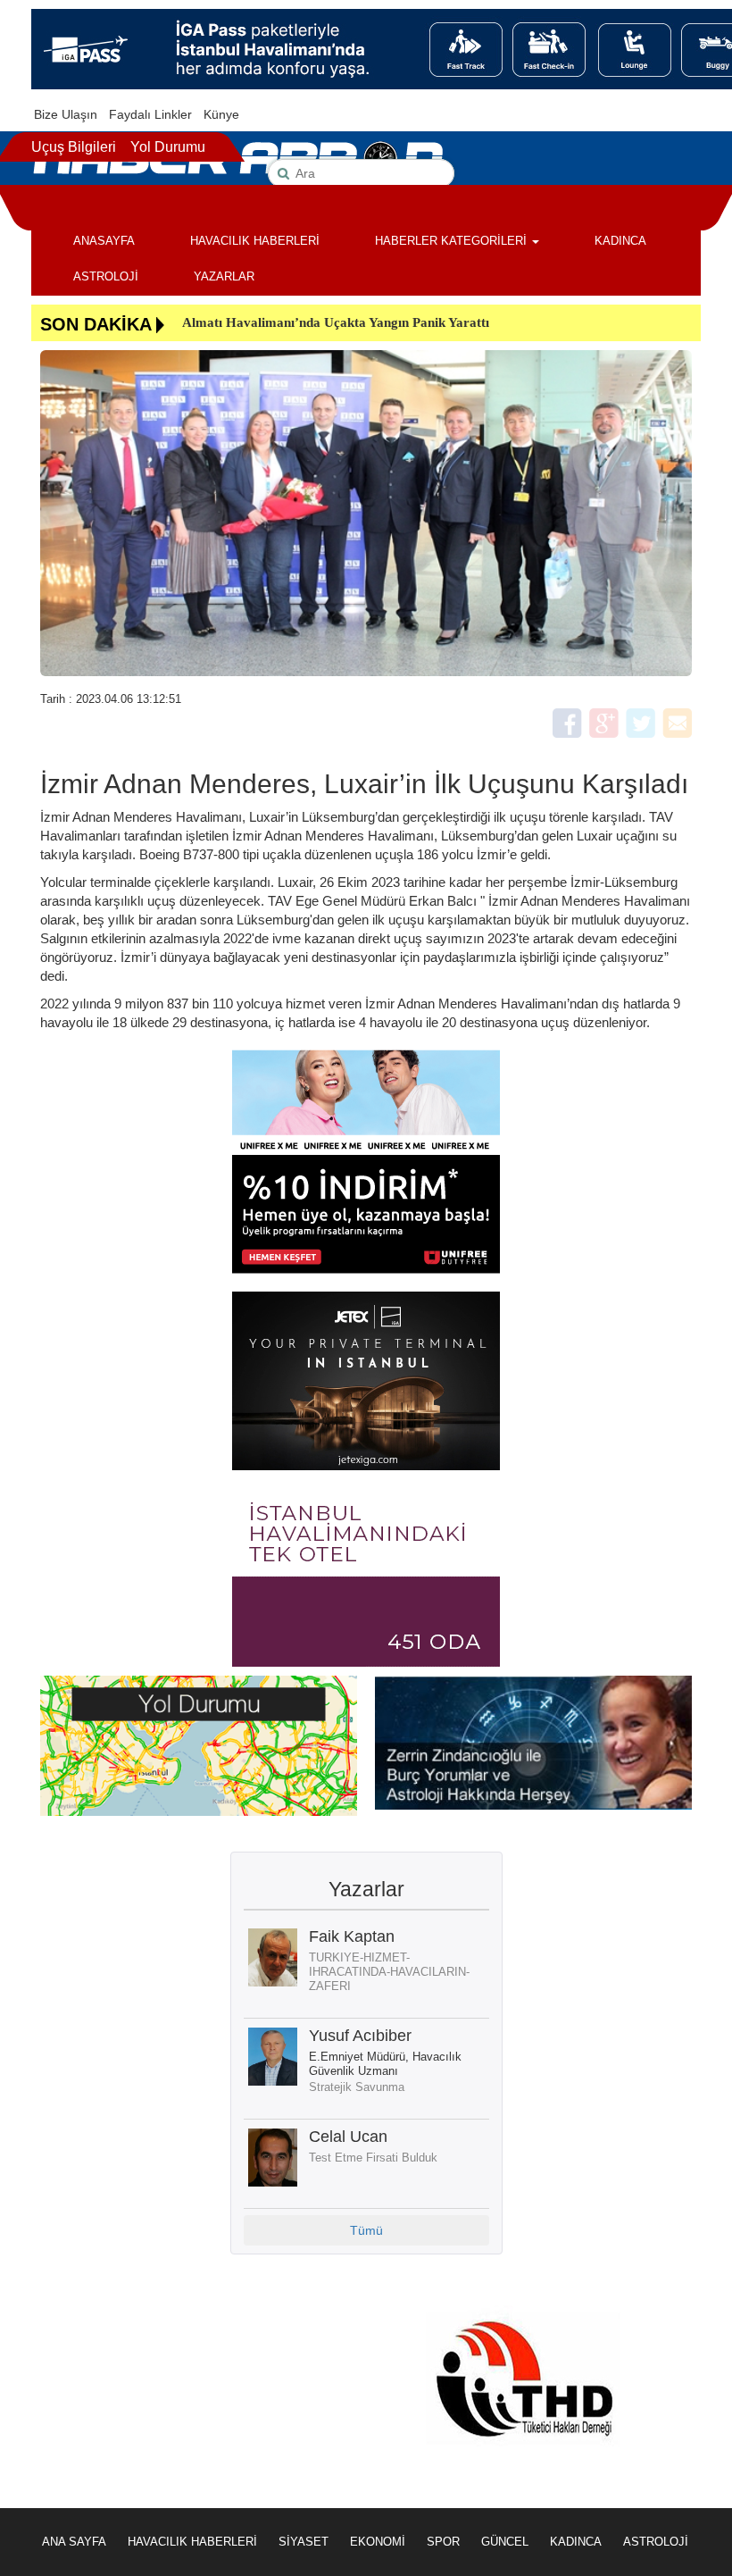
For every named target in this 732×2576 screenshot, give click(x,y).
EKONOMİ (378, 2542)
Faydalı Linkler (150, 114)
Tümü (366, 2230)
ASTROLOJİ (106, 276)
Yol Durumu (168, 147)
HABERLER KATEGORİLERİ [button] (453, 241)
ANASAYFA (104, 241)
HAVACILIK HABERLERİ (255, 241)
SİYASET (304, 2542)
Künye (221, 114)
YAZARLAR (224, 276)
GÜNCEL (505, 2542)
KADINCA (620, 241)
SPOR (443, 2542)
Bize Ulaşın (66, 114)
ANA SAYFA (74, 2542)
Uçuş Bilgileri (74, 147)
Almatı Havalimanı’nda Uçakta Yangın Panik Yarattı (336, 322)
